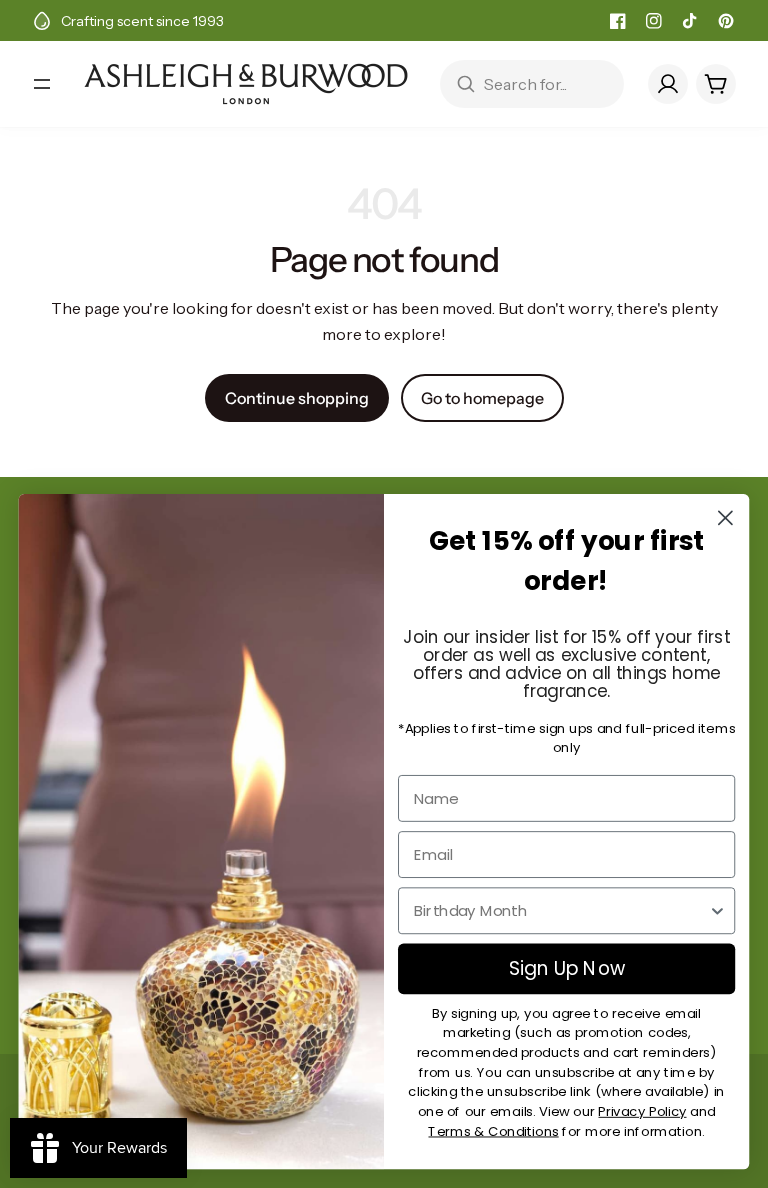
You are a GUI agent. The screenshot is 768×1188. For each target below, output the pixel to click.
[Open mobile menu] (42, 84)
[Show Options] (717, 910)
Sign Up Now (567, 969)
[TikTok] (690, 21)
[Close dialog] (725, 517)
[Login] (668, 84)
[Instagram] (654, 21)
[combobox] (561, 910)
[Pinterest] (726, 21)
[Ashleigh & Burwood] (246, 84)
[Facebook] (618, 21)
